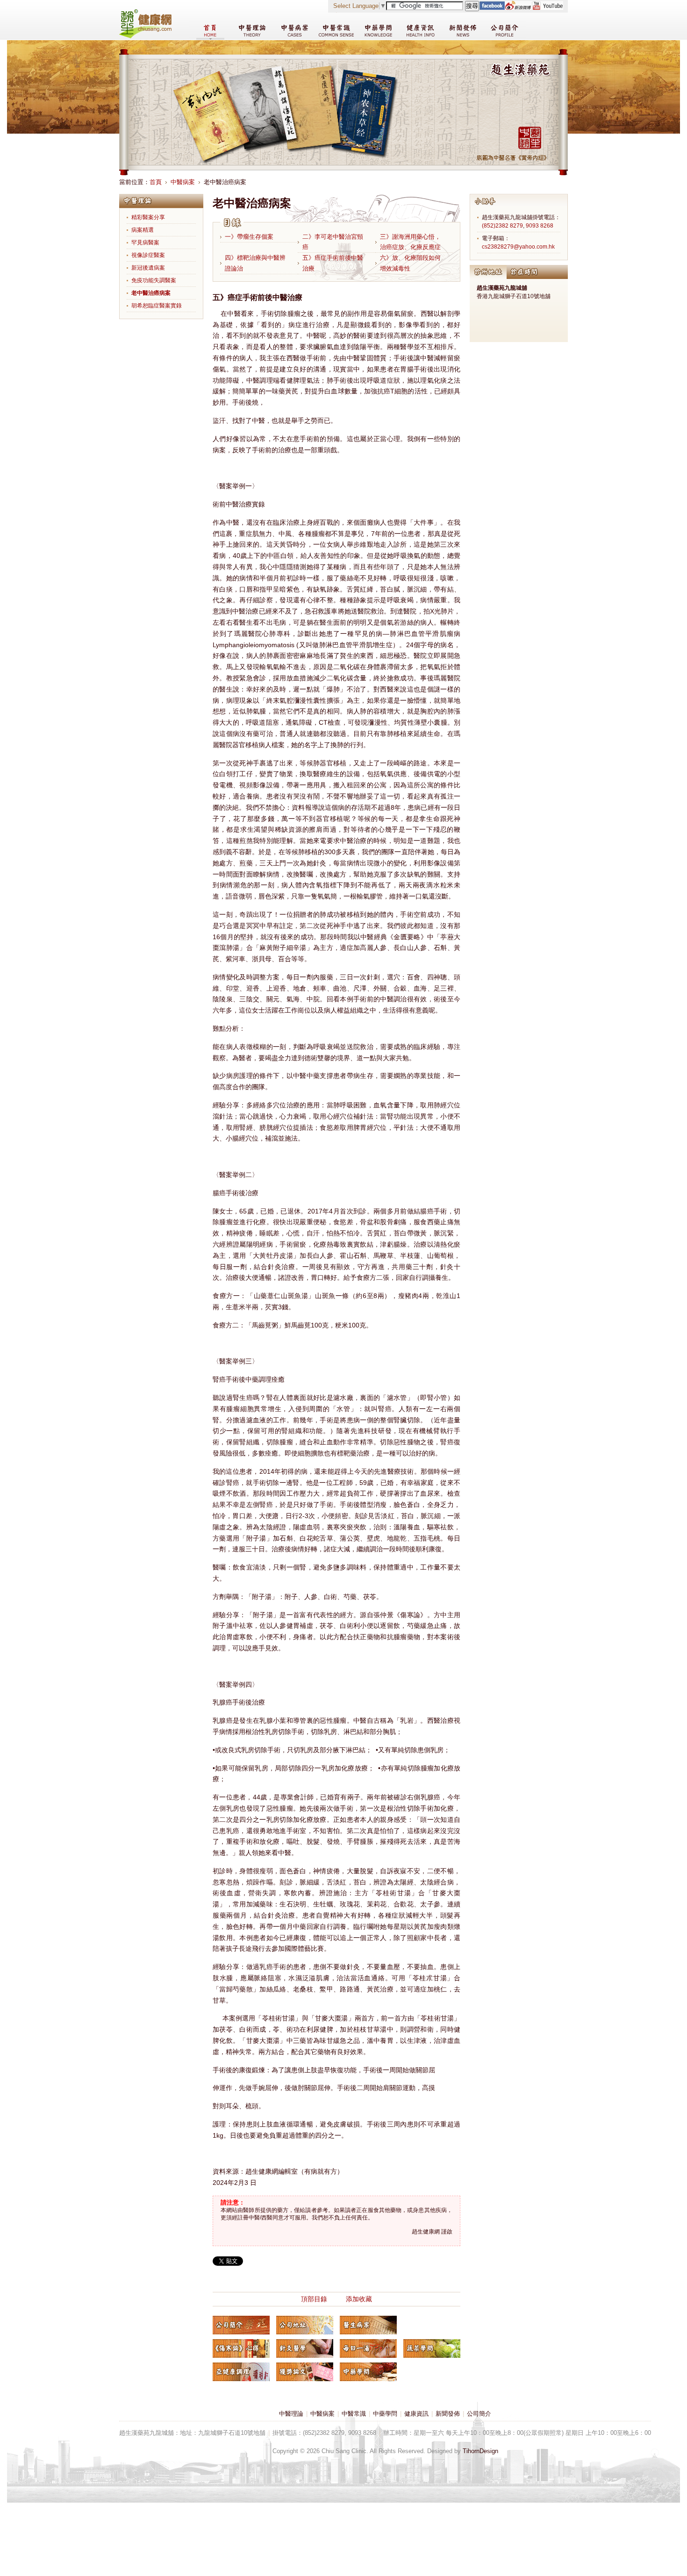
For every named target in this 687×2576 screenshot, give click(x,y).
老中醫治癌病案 (151, 293)
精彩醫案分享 (148, 217)
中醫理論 (291, 2414)
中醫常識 (354, 2414)
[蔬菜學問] (432, 2348)
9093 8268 (540, 226)
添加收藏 (359, 2299)
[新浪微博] (518, 8)
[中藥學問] (368, 2372)
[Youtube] (547, 8)
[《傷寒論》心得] (241, 2348)
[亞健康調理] (241, 2372)
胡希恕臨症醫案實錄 (157, 306)
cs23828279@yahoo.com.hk (518, 247)
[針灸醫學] (305, 2348)
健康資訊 (416, 2414)
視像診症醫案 (148, 255)
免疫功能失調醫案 (154, 280)
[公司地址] (305, 2325)
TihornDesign (480, 2451)
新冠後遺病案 (148, 268)
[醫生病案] (368, 2325)
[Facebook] (492, 8)
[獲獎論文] (305, 2372)
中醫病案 (183, 182)
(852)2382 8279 (502, 226)
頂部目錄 (314, 2299)
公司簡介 (479, 2414)
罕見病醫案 (145, 243)
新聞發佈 (448, 2414)
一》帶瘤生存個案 (249, 237)
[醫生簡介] (241, 2325)
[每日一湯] (368, 2348)
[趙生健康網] (145, 36)
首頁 (156, 182)
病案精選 (143, 230)
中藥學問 (385, 2414)
